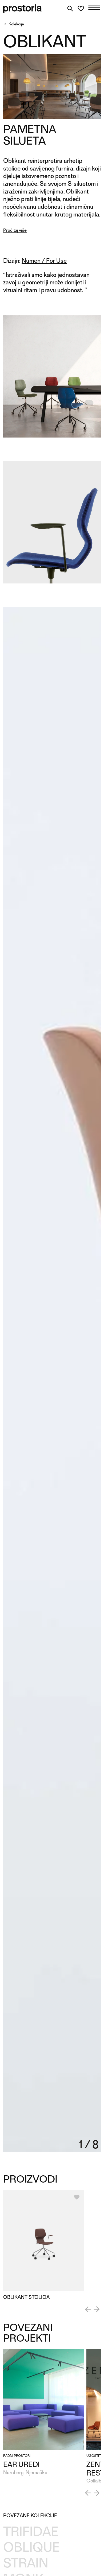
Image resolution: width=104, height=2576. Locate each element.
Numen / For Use (44, 261)
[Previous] (88, 2309)
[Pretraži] (70, 9)
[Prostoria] (22, 9)
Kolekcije (16, 24)
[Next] (97, 2309)
